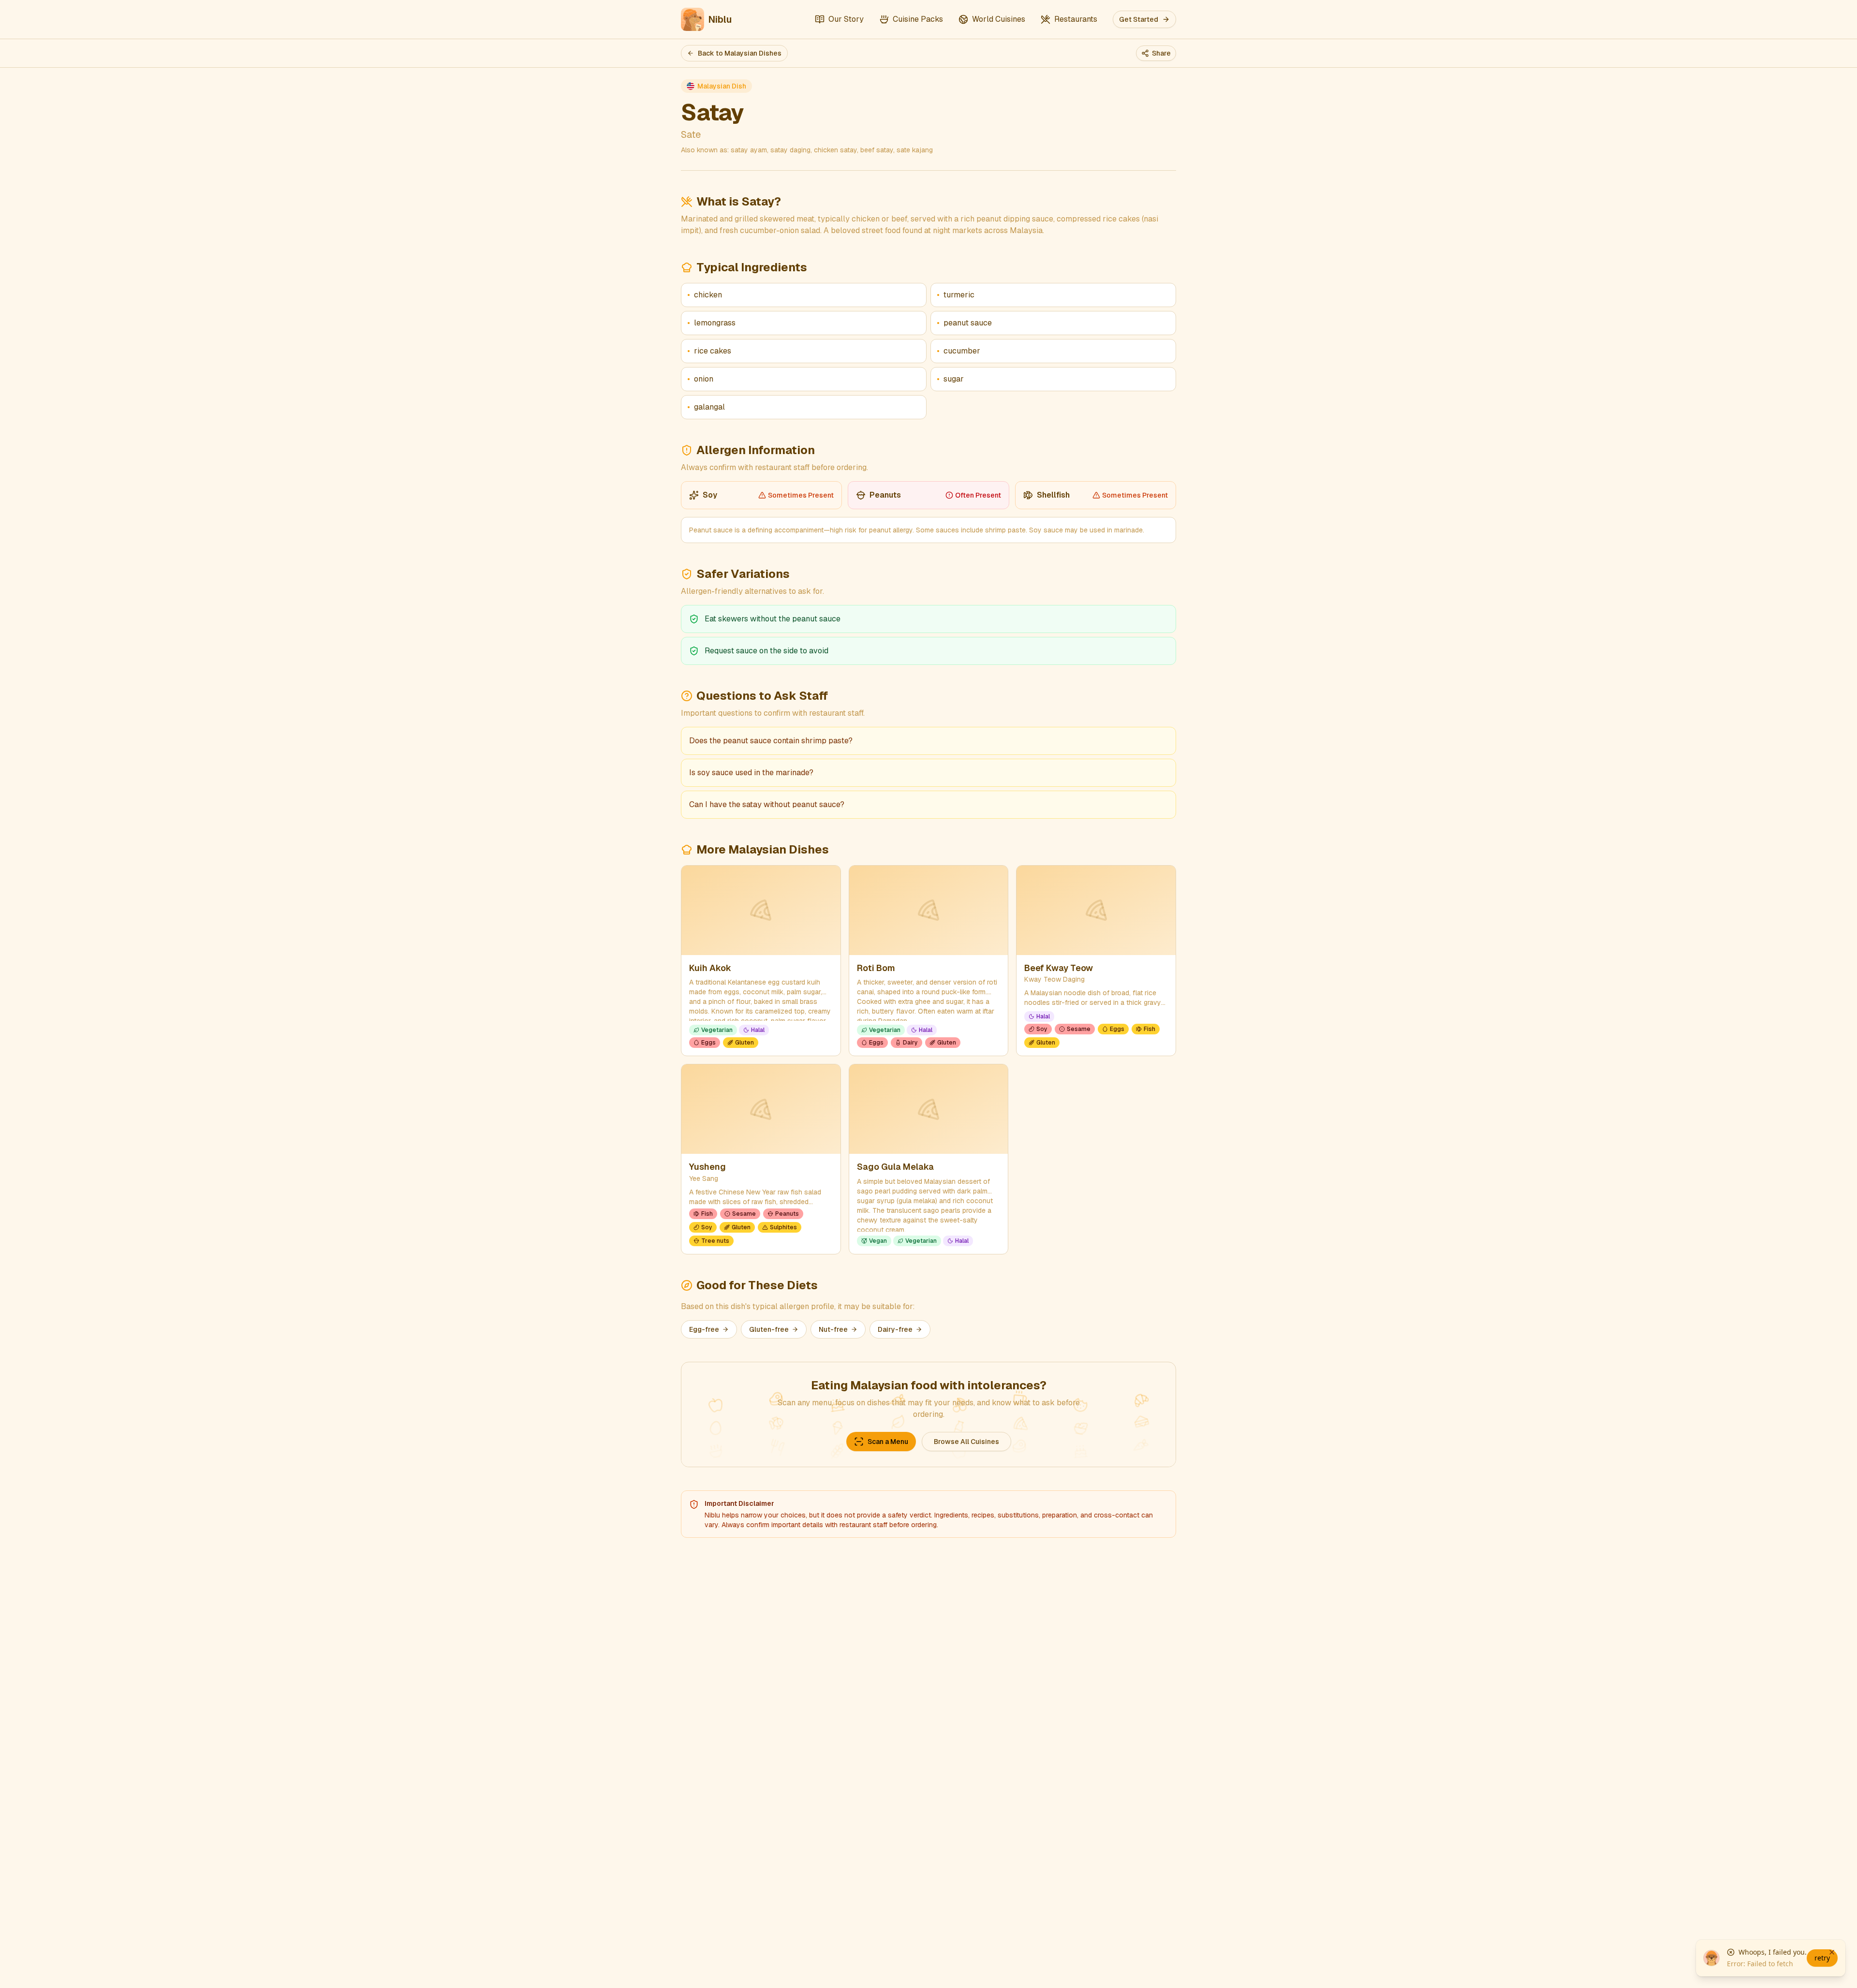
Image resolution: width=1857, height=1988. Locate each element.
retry (1822, 1958)
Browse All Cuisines (966, 1442)
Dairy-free (895, 1329)
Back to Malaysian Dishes (740, 53)
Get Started (1139, 19)
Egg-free (704, 1329)
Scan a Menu (888, 1442)
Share (1161, 53)
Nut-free (833, 1329)
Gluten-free (769, 1329)
